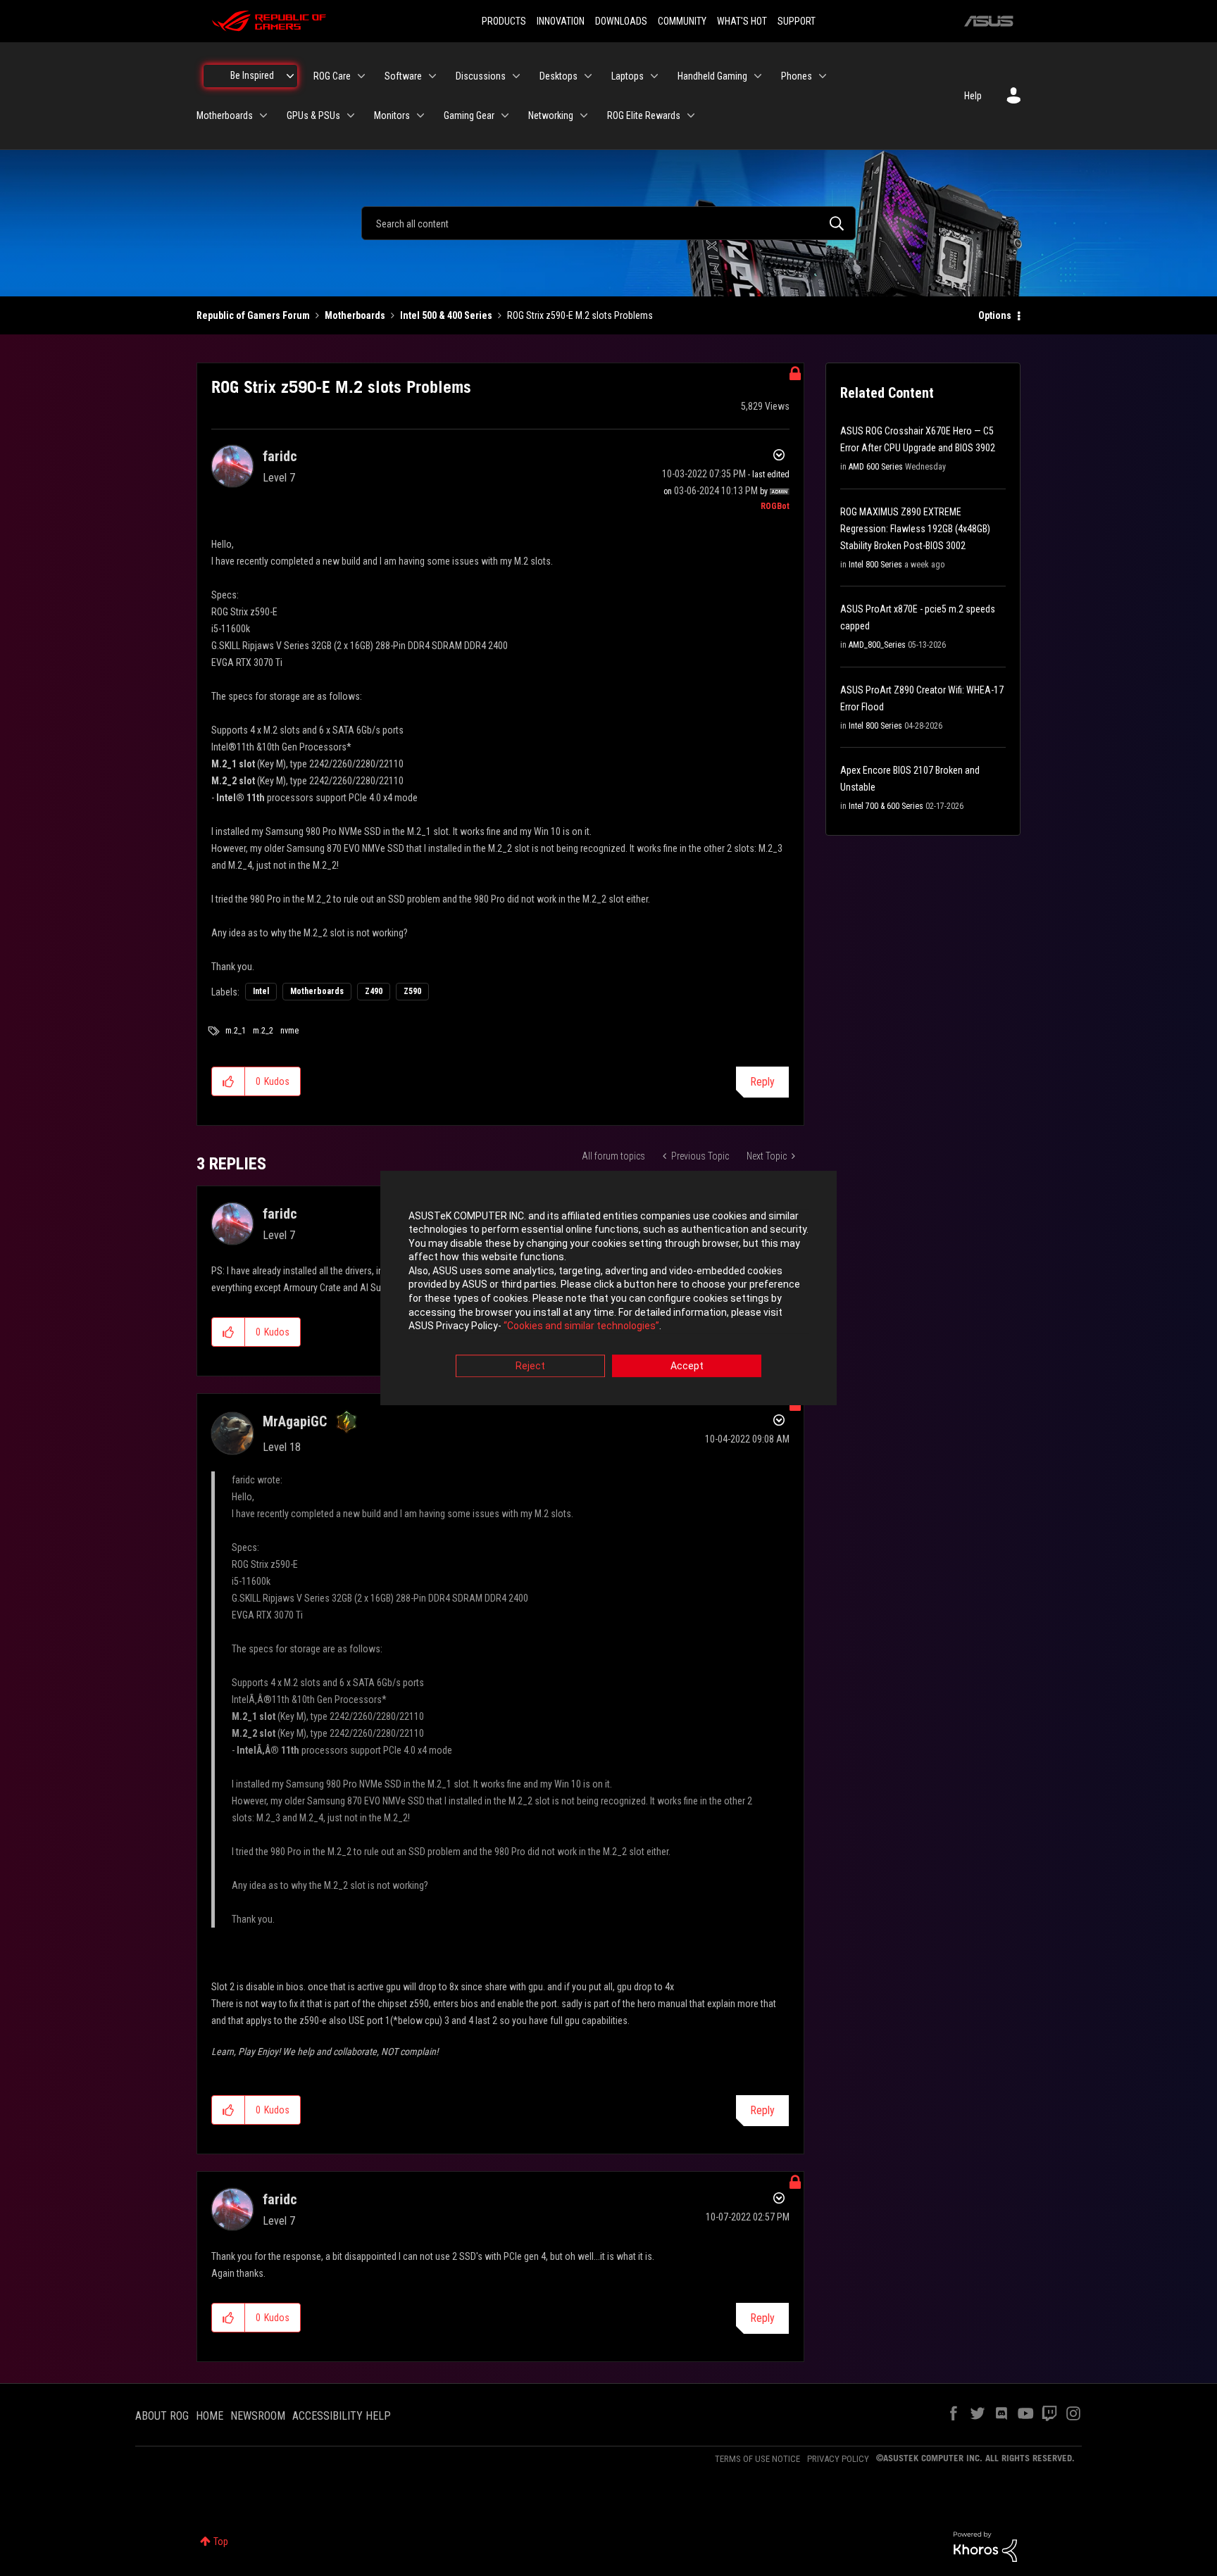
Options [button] (995, 315)
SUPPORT (797, 21)
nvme (289, 1031)
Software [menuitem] (403, 76)
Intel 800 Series (875, 565)
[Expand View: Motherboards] (263, 115)
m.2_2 (263, 1031)
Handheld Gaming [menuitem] (712, 76)
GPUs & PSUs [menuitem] (313, 115)
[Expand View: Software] (432, 76)
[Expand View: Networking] (584, 115)
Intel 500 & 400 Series (446, 315)
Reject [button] (530, 1366)
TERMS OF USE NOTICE (757, 2459)
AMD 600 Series (876, 467)
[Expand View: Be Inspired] (290, 76)
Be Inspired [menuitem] (252, 75)
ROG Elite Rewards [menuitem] (644, 115)
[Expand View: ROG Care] (361, 76)
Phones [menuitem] (797, 76)
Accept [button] (687, 1366)
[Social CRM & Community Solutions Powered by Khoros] (985, 2546)
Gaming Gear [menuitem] (469, 115)
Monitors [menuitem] (392, 115)
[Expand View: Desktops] (588, 76)
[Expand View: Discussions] (516, 76)
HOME (210, 2416)
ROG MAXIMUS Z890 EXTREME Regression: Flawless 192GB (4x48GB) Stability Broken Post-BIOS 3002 (915, 529)
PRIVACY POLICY (838, 2459)
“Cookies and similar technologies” (581, 1326)
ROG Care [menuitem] (332, 76)
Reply (762, 1082)
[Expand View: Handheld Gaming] (758, 76)
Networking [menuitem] (551, 115)
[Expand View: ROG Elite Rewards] (691, 115)
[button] (229, 1081)
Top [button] (221, 2542)
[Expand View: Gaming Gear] (505, 115)
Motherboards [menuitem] (225, 115)
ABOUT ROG (162, 2416)
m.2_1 (236, 1031)
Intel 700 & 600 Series (886, 806)
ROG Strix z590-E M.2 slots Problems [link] (580, 315)
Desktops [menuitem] (558, 76)
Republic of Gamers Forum (253, 315)
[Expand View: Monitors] (420, 115)
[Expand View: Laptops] (654, 76)
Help (973, 96)
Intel (261, 991)
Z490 (374, 991)
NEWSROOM (258, 2416)
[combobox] (608, 223)
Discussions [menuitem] (481, 76)
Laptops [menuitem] (628, 76)
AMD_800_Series (877, 645)
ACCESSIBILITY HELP (342, 2416)
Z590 (412, 991)
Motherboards (355, 315)
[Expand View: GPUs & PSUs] (351, 115)
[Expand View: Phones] (823, 76)
